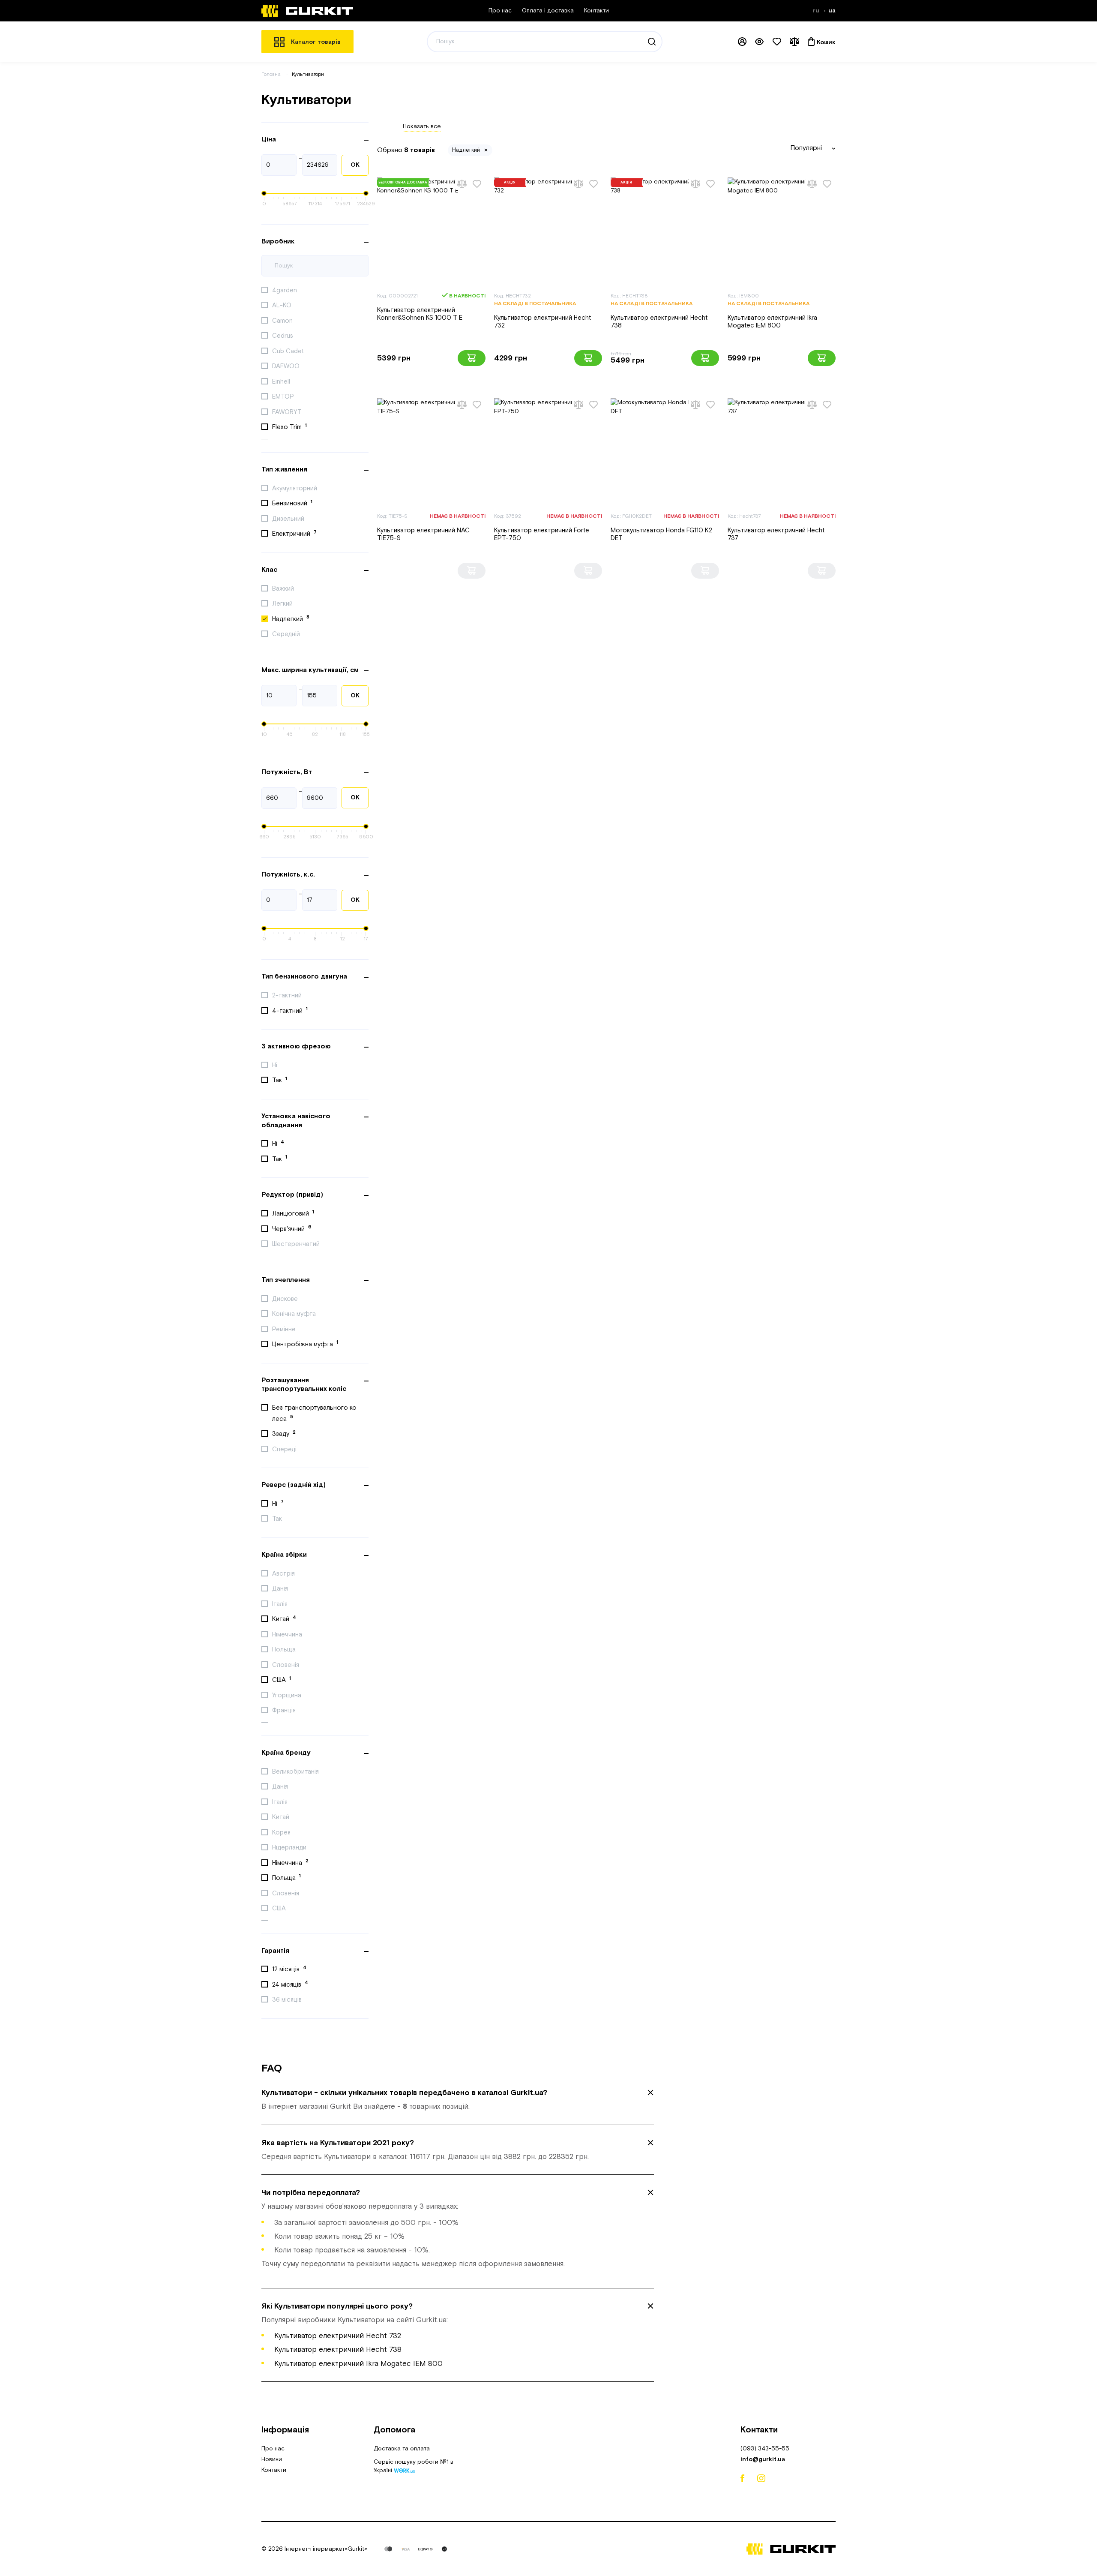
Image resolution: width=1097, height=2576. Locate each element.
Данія (281, 1589)
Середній (287, 634)
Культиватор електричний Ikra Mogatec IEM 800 (772, 322)
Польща (285, 1650)
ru (817, 11)
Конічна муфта (295, 1314)
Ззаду (284, 1434)
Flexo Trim (289, 427)
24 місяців (290, 1984)
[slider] (264, 193)
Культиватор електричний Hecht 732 (543, 322)
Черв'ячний (292, 1228)
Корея (282, 1833)
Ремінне (285, 1329)
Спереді (285, 1449)
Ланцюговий (293, 1213)
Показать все (422, 126)
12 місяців (289, 1969)
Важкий (284, 589)
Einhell (282, 382)
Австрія (284, 1574)
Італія (281, 1604)
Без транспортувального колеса (314, 1413)
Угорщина (288, 1695)
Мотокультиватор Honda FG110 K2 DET (661, 534)
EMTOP (284, 397)
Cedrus (283, 336)
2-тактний (288, 995)
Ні (276, 1065)
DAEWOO (287, 366)
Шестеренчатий (297, 1244)
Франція (285, 1710)
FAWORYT (288, 412)
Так (280, 1080)
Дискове (286, 1299)
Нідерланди (290, 1848)
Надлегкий (291, 618)
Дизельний (289, 519)
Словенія (286, 1665)
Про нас (500, 11)
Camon (283, 321)
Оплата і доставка (548, 11)
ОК (355, 165)
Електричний (294, 534)
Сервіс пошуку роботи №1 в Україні (414, 2467)
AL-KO (283, 305)
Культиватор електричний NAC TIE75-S (423, 534)
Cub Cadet (289, 351)
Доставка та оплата (402, 2449)
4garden (285, 290)
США (282, 1680)
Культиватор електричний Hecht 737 (776, 534)
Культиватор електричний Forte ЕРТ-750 (542, 534)
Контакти (596, 11)
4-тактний (290, 1010)
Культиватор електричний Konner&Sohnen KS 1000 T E (420, 314)
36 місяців (288, 2000)
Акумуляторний (295, 488)
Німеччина (288, 1635)
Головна (271, 74)
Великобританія (296, 1772)
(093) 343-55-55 (765, 2449)
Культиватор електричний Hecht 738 (659, 322)
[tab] (458, 2100)
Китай (284, 1619)
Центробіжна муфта (305, 1344)
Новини (272, 2459)
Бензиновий (292, 503)
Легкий (283, 604)
